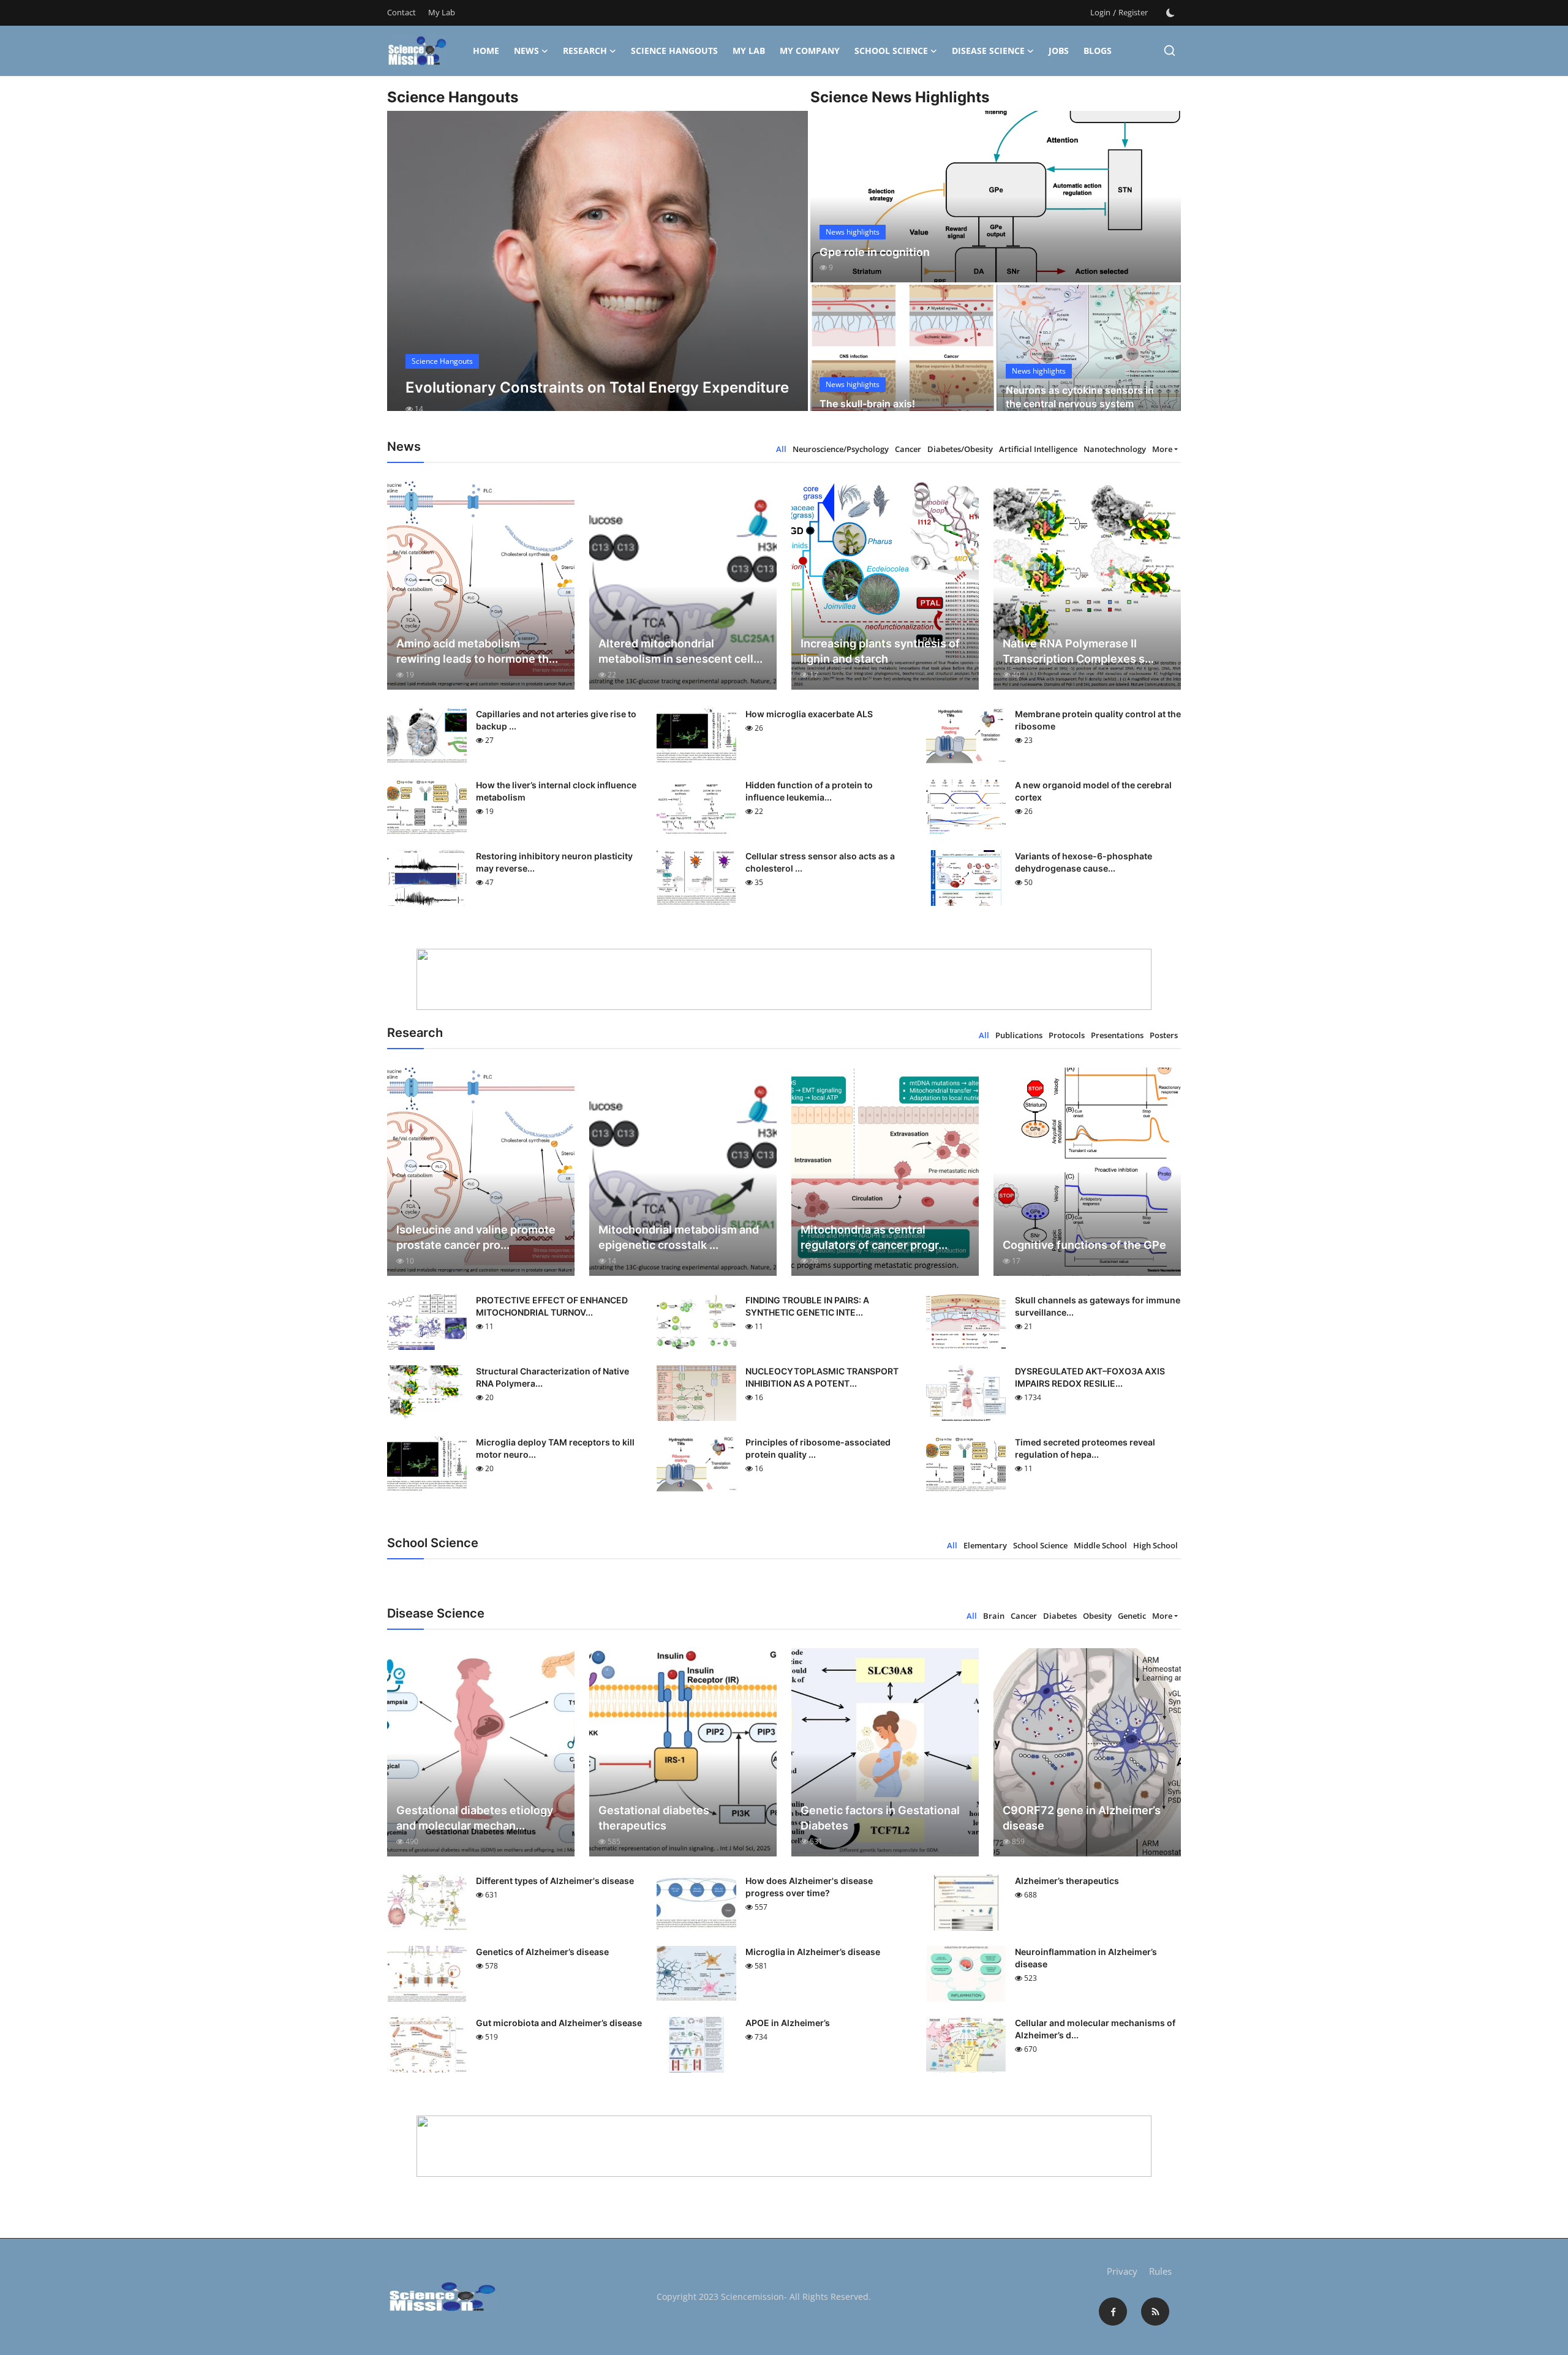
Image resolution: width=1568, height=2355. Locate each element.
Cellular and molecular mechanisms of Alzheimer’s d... (1095, 2029)
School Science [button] (891, 51)
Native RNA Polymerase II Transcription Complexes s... (1078, 651)
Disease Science (988, 51)
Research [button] (585, 51)
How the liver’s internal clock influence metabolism (556, 791)
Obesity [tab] (1097, 1616)
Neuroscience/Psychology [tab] (841, 449)
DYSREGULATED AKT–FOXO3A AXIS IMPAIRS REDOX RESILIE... (1090, 1377)
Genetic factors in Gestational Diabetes (880, 1818)
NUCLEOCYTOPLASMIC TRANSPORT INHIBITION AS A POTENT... (822, 1377)
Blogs (1098, 51)
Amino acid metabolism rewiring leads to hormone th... (477, 651)
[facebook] (1113, 2312)
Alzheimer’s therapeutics (1067, 1881)
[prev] (407, 272)
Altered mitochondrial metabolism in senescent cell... (680, 651)
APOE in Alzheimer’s (788, 2023)
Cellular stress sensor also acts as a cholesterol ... (820, 862)
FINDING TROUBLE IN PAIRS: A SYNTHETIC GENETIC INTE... (807, 1306)
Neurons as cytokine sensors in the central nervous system (1080, 397)
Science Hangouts (674, 51)
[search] (1170, 51)
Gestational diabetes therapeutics (654, 1818)
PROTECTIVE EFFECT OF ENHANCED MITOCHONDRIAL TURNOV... (552, 1306)
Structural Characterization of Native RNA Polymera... (552, 1377)
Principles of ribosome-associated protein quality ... (818, 1448)
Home (486, 51)
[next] (788, 272)
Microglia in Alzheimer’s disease (813, 1952)
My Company (810, 51)
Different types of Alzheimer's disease (555, 1881)
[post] (597, 272)
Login (1100, 12)
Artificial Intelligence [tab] (1038, 449)
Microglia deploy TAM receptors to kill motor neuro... (555, 1448)
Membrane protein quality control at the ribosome (1098, 720)
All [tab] (781, 449)
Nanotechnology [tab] (1115, 449)
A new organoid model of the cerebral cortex (1093, 791)
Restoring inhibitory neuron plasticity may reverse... (554, 862)
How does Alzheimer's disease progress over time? (809, 1887)
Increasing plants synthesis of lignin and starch (880, 651)
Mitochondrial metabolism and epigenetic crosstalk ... (679, 1237)
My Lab (442, 12)
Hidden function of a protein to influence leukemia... (809, 791)
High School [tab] (1155, 1545)
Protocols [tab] (1067, 1035)
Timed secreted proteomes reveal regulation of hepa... (1085, 1448)
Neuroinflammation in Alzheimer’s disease (1086, 1958)
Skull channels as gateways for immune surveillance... (1098, 1306)
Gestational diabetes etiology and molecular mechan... (475, 1818)
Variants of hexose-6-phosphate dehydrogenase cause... (1084, 862)
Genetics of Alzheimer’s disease (542, 1952)
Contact (401, 12)
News (526, 51)
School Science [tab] (1040, 1545)
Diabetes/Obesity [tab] (960, 449)
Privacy (1122, 2271)
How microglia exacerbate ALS (809, 714)
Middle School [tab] (1100, 1545)
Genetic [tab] (1132, 1616)
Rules (1160, 2271)
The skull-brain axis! (867, 404)
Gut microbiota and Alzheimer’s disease (559, 2023)
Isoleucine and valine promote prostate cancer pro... (476, 1237)
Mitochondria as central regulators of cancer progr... (874, 1237)
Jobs (1059, 51)
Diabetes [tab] (1060, 1616)
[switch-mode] (1170, 13)
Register (1133, 12)
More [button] (1162, 449)
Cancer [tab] (908, 449)
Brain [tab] (994, 1616)
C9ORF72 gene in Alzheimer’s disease (1082, 1818)
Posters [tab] (1164, 1035)
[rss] (1155, 2312)
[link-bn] (784, 979)
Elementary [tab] (985, 1545)
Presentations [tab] (1117, 1035)
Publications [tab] (1019, 1035)
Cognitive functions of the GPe (1084, 1245)
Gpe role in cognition (875, 252)
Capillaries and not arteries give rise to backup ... (556, 720)
